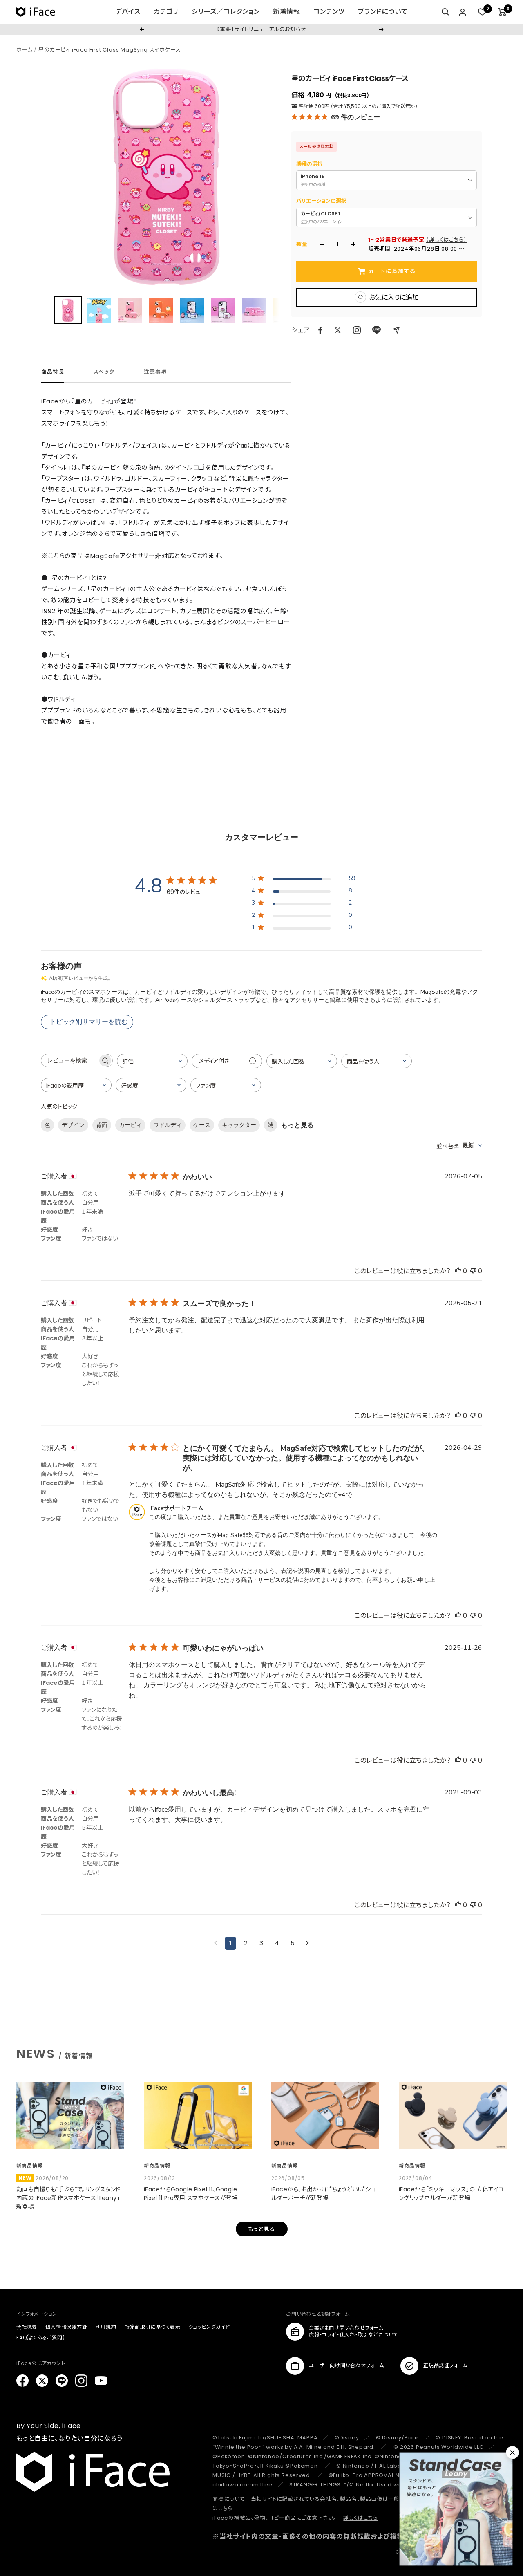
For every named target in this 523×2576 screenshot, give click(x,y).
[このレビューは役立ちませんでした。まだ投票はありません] (473, 1271)
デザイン (73, 1125)
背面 (102, 1125)
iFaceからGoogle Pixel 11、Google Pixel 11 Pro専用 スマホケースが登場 (191, 2194)
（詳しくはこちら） (446, 240)
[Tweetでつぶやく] (338, 330)
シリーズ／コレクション (226, 12)
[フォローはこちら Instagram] (357, 330)
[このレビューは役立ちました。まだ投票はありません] (458, 1271)
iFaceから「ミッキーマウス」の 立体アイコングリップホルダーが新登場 (451, 2194)
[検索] (445, 12)
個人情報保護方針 (66, 2327)
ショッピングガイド (209, 2327)
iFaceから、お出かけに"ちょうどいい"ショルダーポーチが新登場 (323, 2194)
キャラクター (239, 1125)
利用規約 (106, 2327)
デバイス (128, 12)
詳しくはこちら (361, 2518)
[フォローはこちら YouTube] (101, 2381)
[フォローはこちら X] (42, 2381)
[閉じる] (512, 2453)
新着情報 (287, 12)
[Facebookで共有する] (320, 330)
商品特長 (53, 372)
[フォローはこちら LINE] (62, 2381)
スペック (104, 372)
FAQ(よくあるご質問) (41, 2337)
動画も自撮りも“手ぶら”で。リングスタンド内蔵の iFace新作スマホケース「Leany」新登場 (68, 2198)
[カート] (502, 12)
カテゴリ (166, 12)
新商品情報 (30, 2165)
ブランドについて (383, 12)
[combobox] (152, 1061)
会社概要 (27, 2327)
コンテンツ (329, 12)
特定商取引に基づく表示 (153, 2327)
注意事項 (155, 372)
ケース (202, 1125)
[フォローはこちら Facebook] (22, 2381)
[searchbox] (69, 1061)
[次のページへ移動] (307, 1943)
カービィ (130, 1125)
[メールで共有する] (396, 330)
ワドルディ (168, 1125)
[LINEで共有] (377, 330)
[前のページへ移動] (216, 1943)
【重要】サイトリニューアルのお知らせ (261, 29)
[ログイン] (463, 12)
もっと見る (297, 1125)
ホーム (24, 50)
